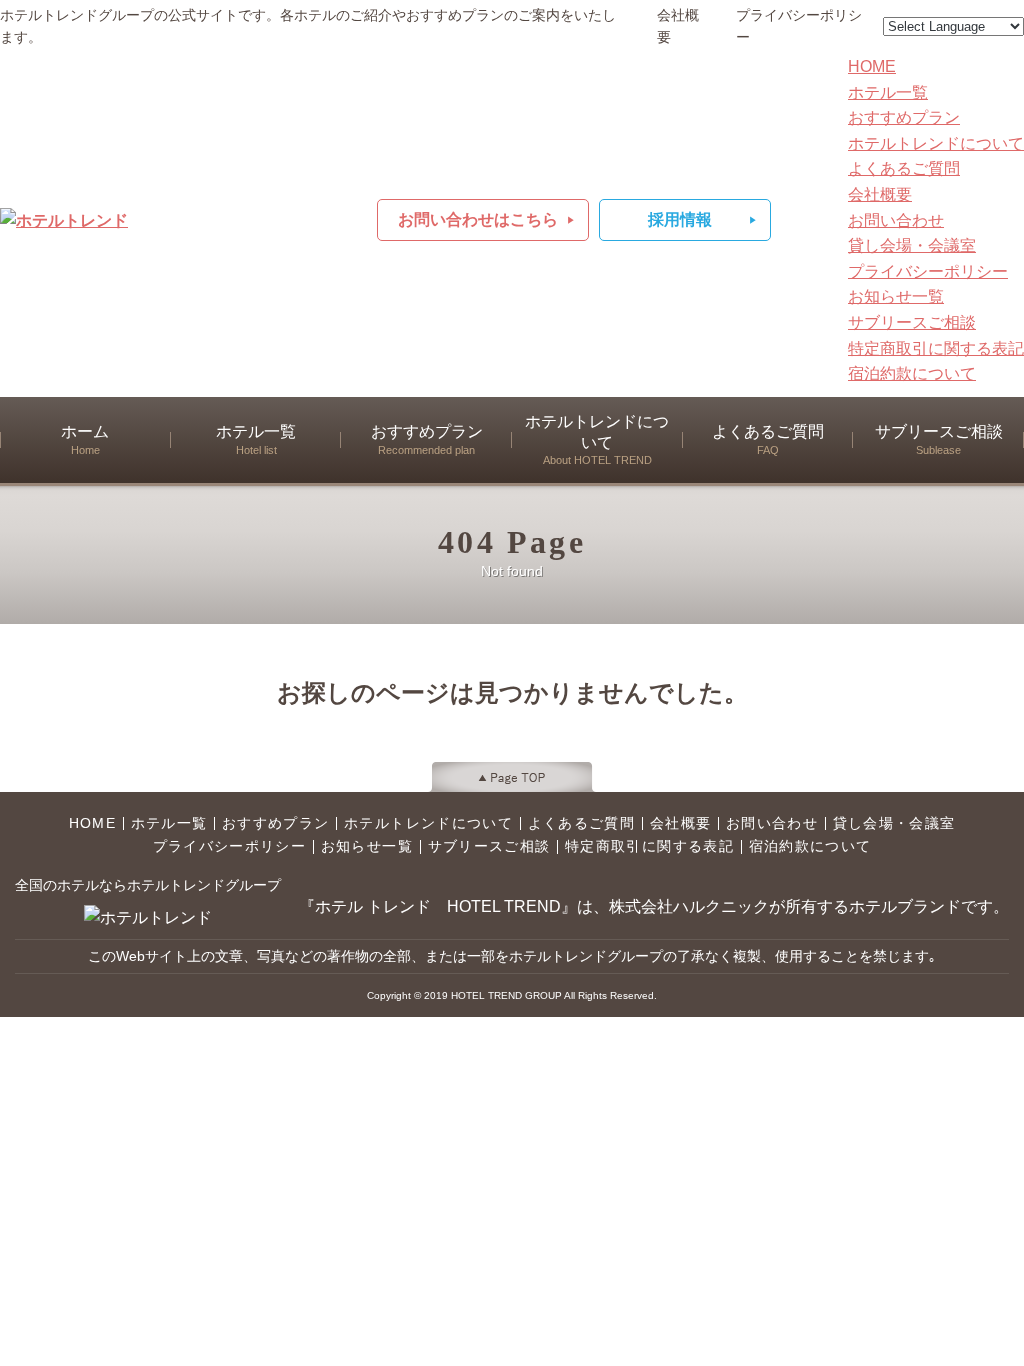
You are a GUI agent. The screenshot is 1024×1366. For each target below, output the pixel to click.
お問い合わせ (896, 220)
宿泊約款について (912, 373)
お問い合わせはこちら (478, 219)
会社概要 (678, 26)
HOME (872, 66)
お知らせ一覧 (896, 296)
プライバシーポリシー (799, 26)
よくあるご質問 (904, 168)
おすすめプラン (904, 117)
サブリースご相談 (912, 322)
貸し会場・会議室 (912, 245)
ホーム (85, 439)
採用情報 (680, 219)
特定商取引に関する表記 (936, 348)
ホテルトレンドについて (936, 143)
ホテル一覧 (888, 92)
